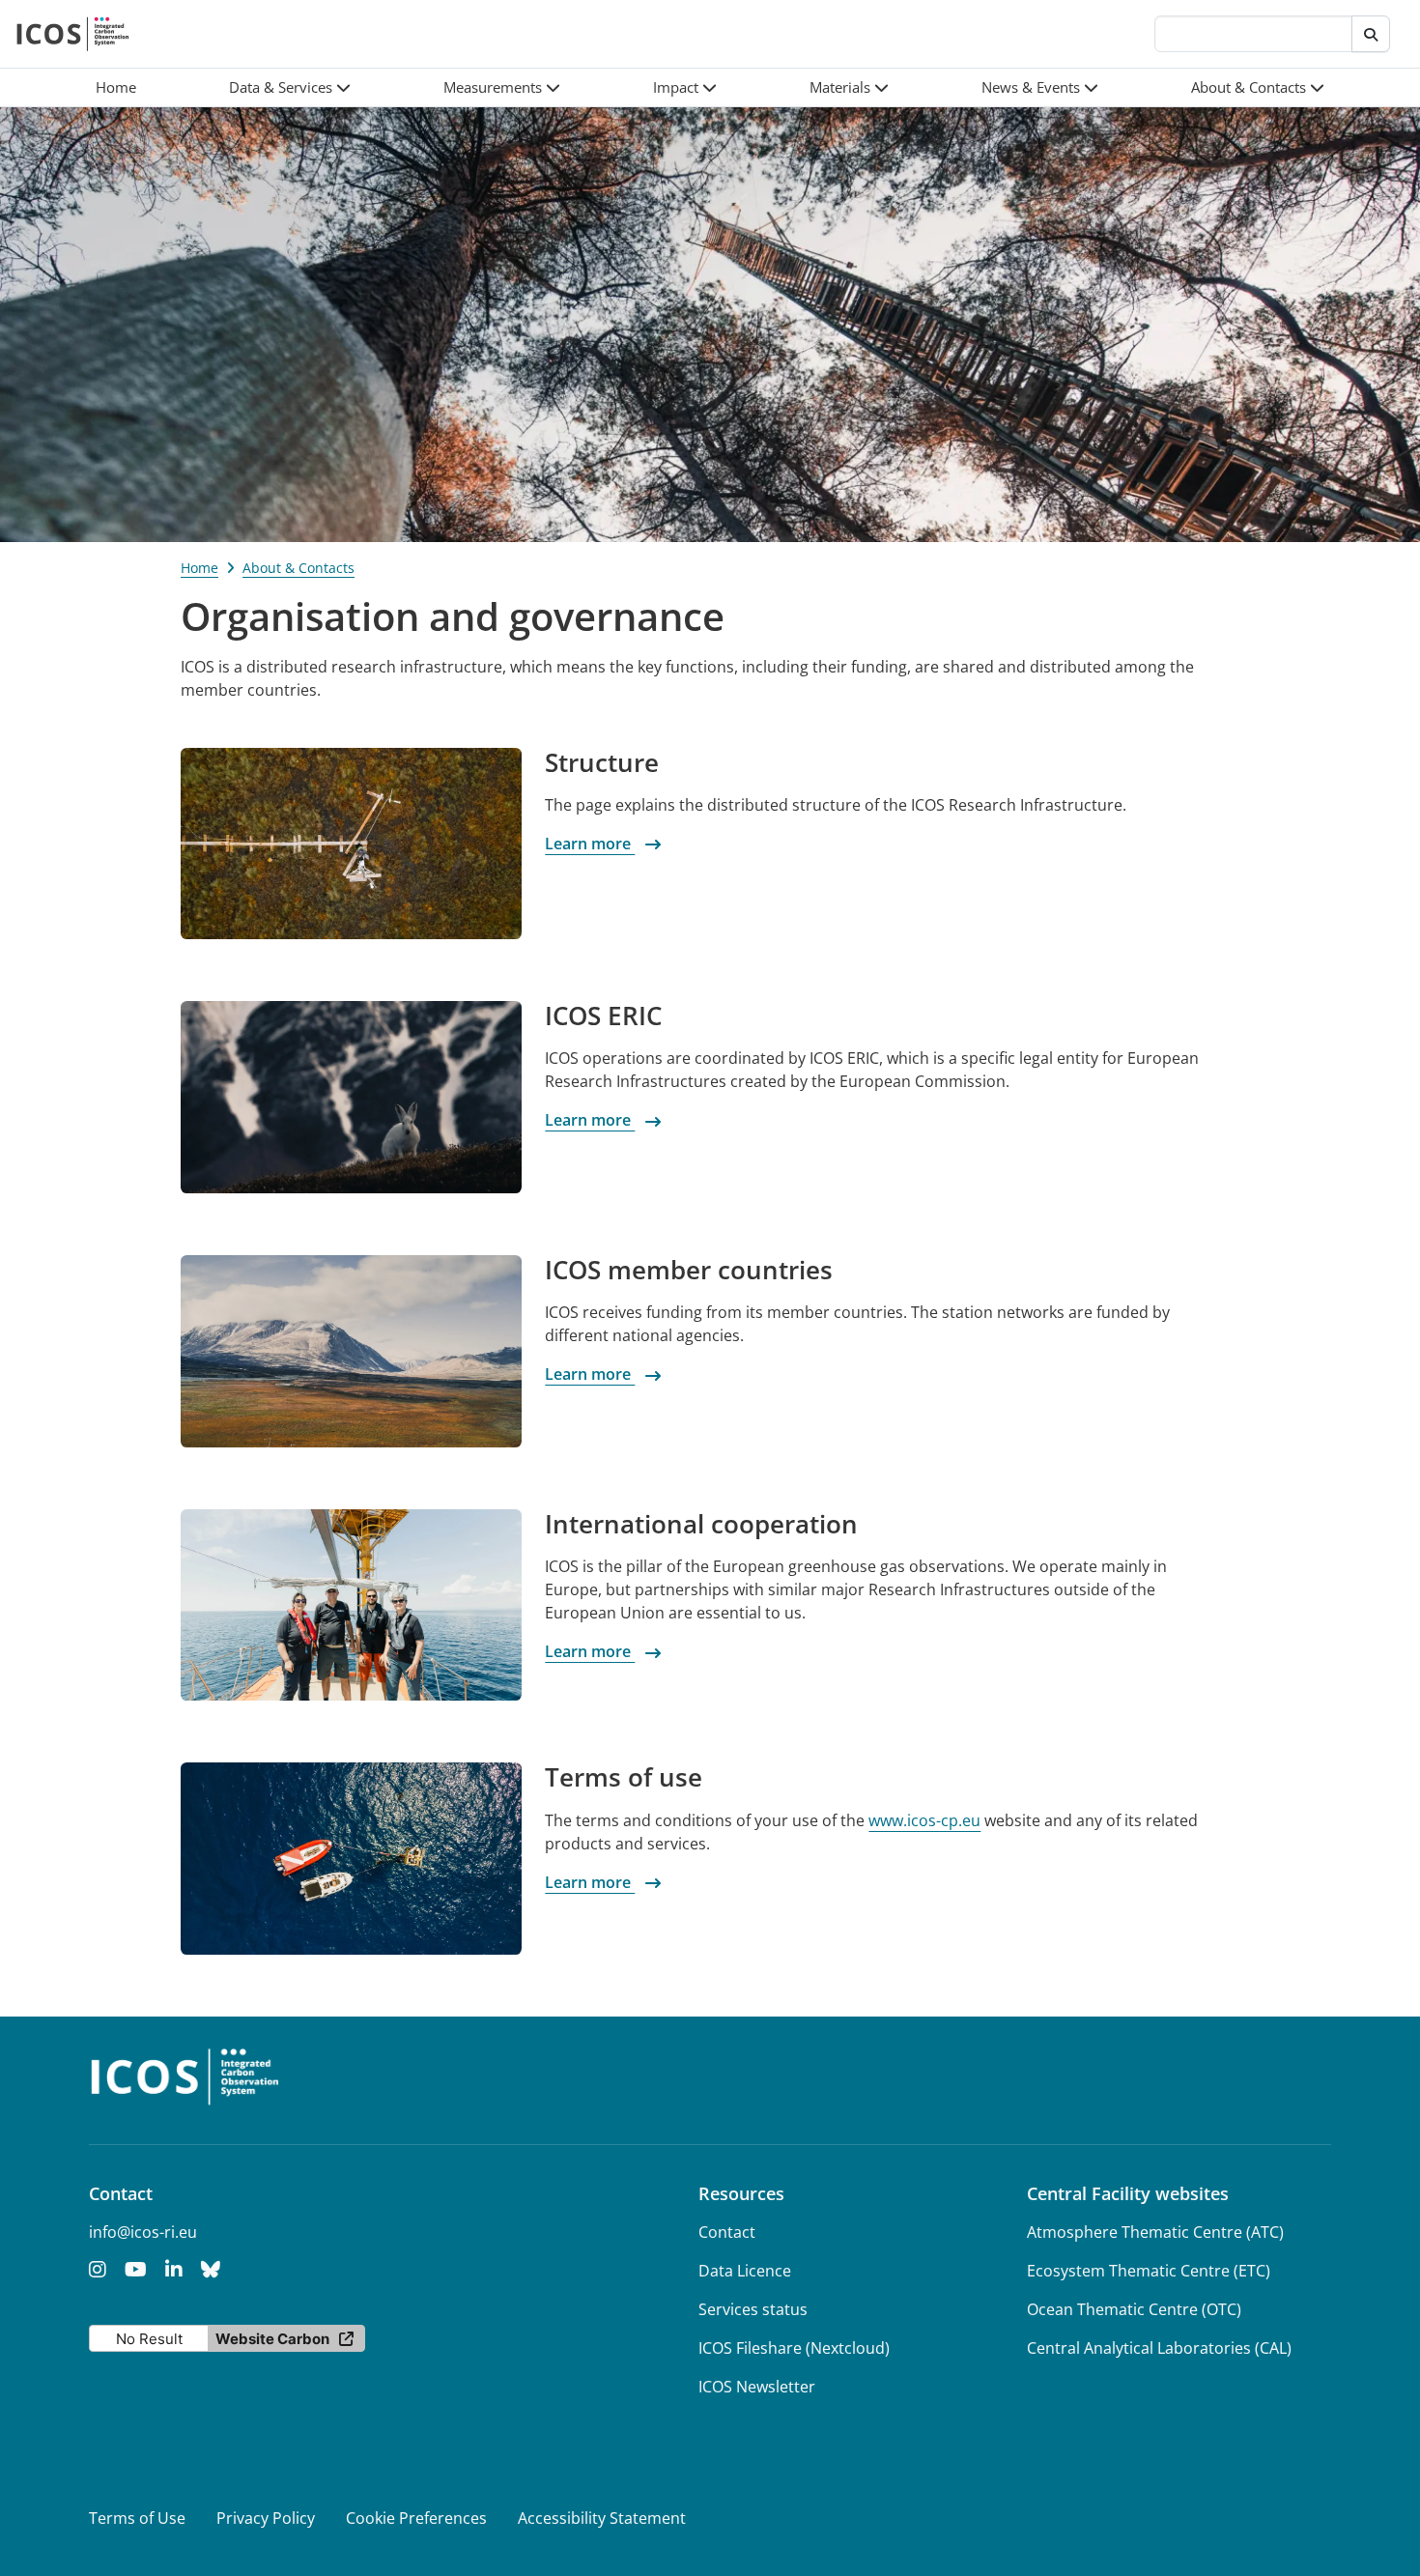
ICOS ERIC (603, 1016)
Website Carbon (272, 2339)
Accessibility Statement (602, 2518)
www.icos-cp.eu (924, 1820)
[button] (290, 87)
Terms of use (624, 1777)
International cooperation (701, 1524)
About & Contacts (298, 568)
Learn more (590, 844)
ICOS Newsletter (757, 2387)
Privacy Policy (266, 2518)
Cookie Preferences (416, 2518)
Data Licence (745, 2271)
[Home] (73, 34)
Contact (727, 2232)
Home (199, 568)
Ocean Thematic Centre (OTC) (1134, 2309)
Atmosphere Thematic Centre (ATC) (1155, 2232)
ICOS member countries (689, 1270)
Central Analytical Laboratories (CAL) (1159, 2348)
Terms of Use (137, 2518)
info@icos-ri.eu (143, 2232)
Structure (602, 762)
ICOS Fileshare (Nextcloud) (794, 2348)
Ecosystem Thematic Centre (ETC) (1149, 2271)
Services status (753, 2309)
